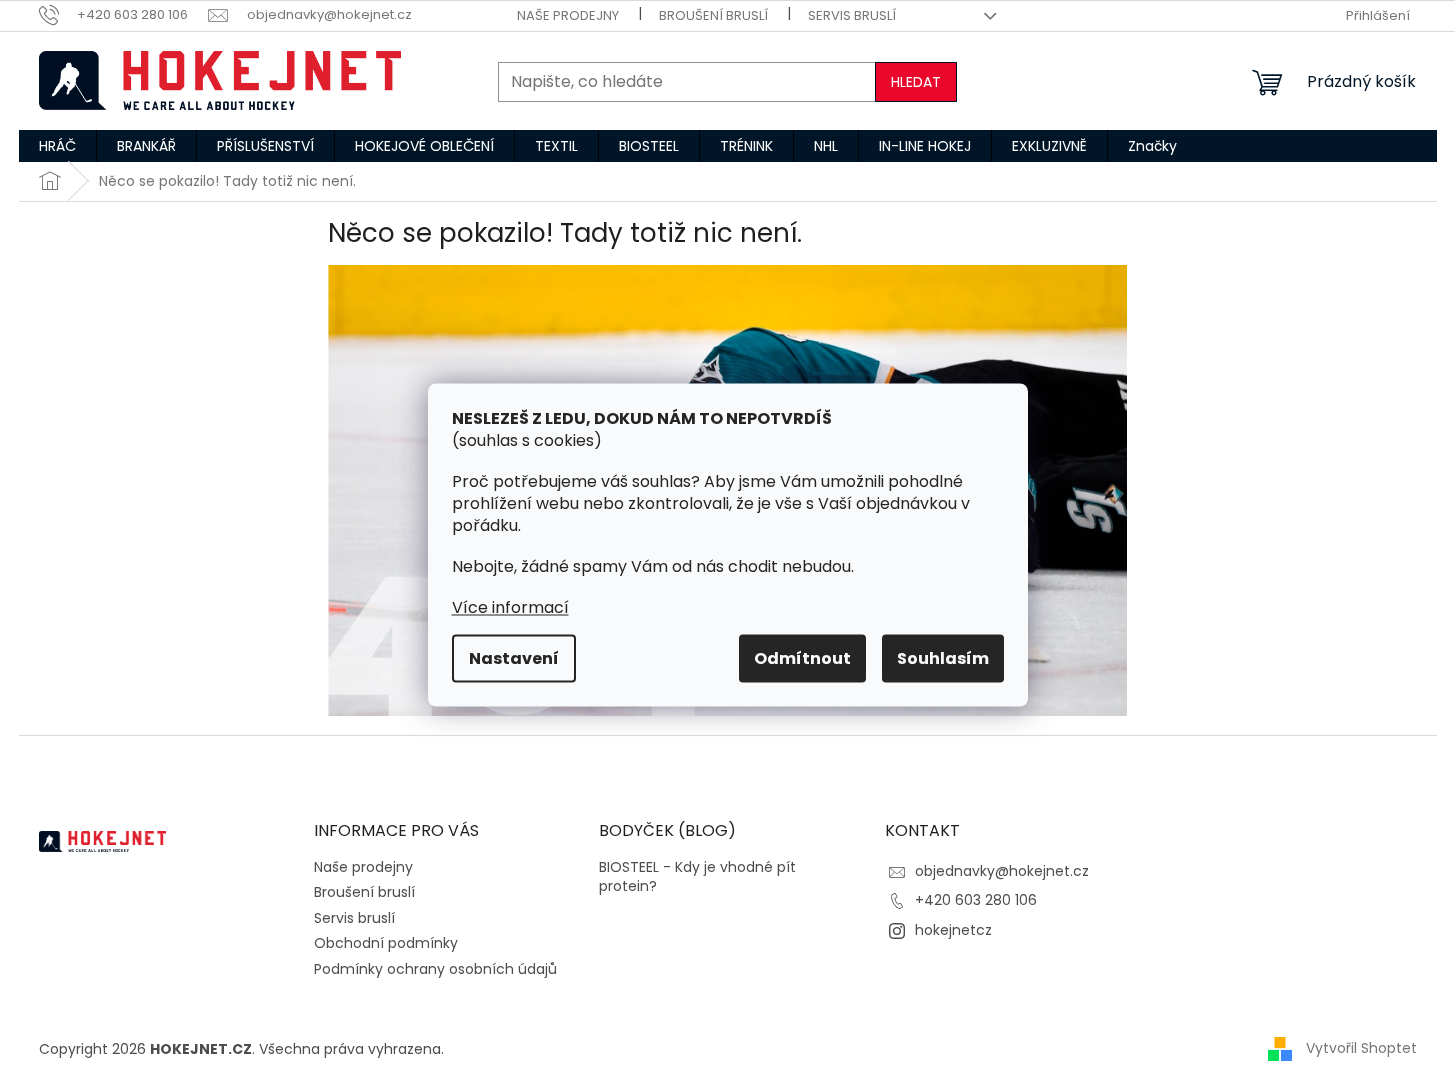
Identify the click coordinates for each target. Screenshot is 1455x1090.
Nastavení (514, 658)
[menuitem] (57, 146)
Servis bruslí (852, 15)
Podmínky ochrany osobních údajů (435, 969)
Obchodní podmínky (386, 943)
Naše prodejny (568, 15)
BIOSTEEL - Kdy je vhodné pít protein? (697, 877)
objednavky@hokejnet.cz (1002, 871)
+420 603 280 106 (976, 900)
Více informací (510, 607)
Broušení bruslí (713, 15)
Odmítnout (802, 658)
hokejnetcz (953, 930)
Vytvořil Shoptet (1361, 1048)
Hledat (916, 82)
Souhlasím (943, 658)
